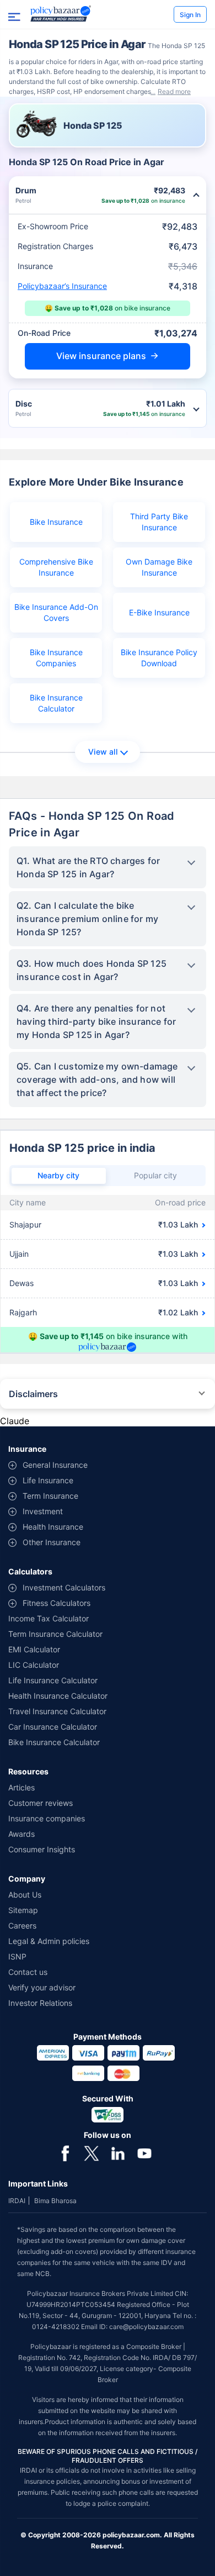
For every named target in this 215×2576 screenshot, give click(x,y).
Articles (21, 1787)
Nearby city (58, 1175)
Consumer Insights (42, 1849)
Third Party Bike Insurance (159, 522)
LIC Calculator (34, 1665)
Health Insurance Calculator (58, 1696)
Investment (43, 1511)
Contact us (28, 1972)
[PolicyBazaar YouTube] (144, 2152)
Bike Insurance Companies (56, 658)
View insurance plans (101, 356)
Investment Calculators (64, 1587)
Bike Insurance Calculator (56, 703)
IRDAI (17, 2201)
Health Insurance (53, 1527)
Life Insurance (48, 1480)
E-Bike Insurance (159, 612)
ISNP (17, 1956)
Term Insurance (50, 1496)
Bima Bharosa (55, 2201)
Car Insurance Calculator (53, 1727)
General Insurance (55, 1465)
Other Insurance (52, 1542)
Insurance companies (47, 1818)
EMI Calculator (34, 1649)
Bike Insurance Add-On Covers (56, 612)
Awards (21, 1834)
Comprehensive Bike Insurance (56, 567)
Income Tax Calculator (49, 1618)
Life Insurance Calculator (53, 1680)
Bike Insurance (56, 522)
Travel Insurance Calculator (57, 1711)
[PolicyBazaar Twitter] (92, 2152)
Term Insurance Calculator (55, 1634)
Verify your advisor (42, 1987)
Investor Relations (40, 2003)
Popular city (155, 1175)
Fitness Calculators (57, 1603)
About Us (25, 1895)
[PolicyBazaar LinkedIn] (118, 2152)
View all (103, 752)
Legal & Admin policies (49, 1941)
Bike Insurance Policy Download (159, 658)
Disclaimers (33, 1394)
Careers (22, 1926)
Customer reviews (41, 1803)
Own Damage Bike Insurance (159, 567)
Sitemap (23, 1910)
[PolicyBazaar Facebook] (65, 2152)
